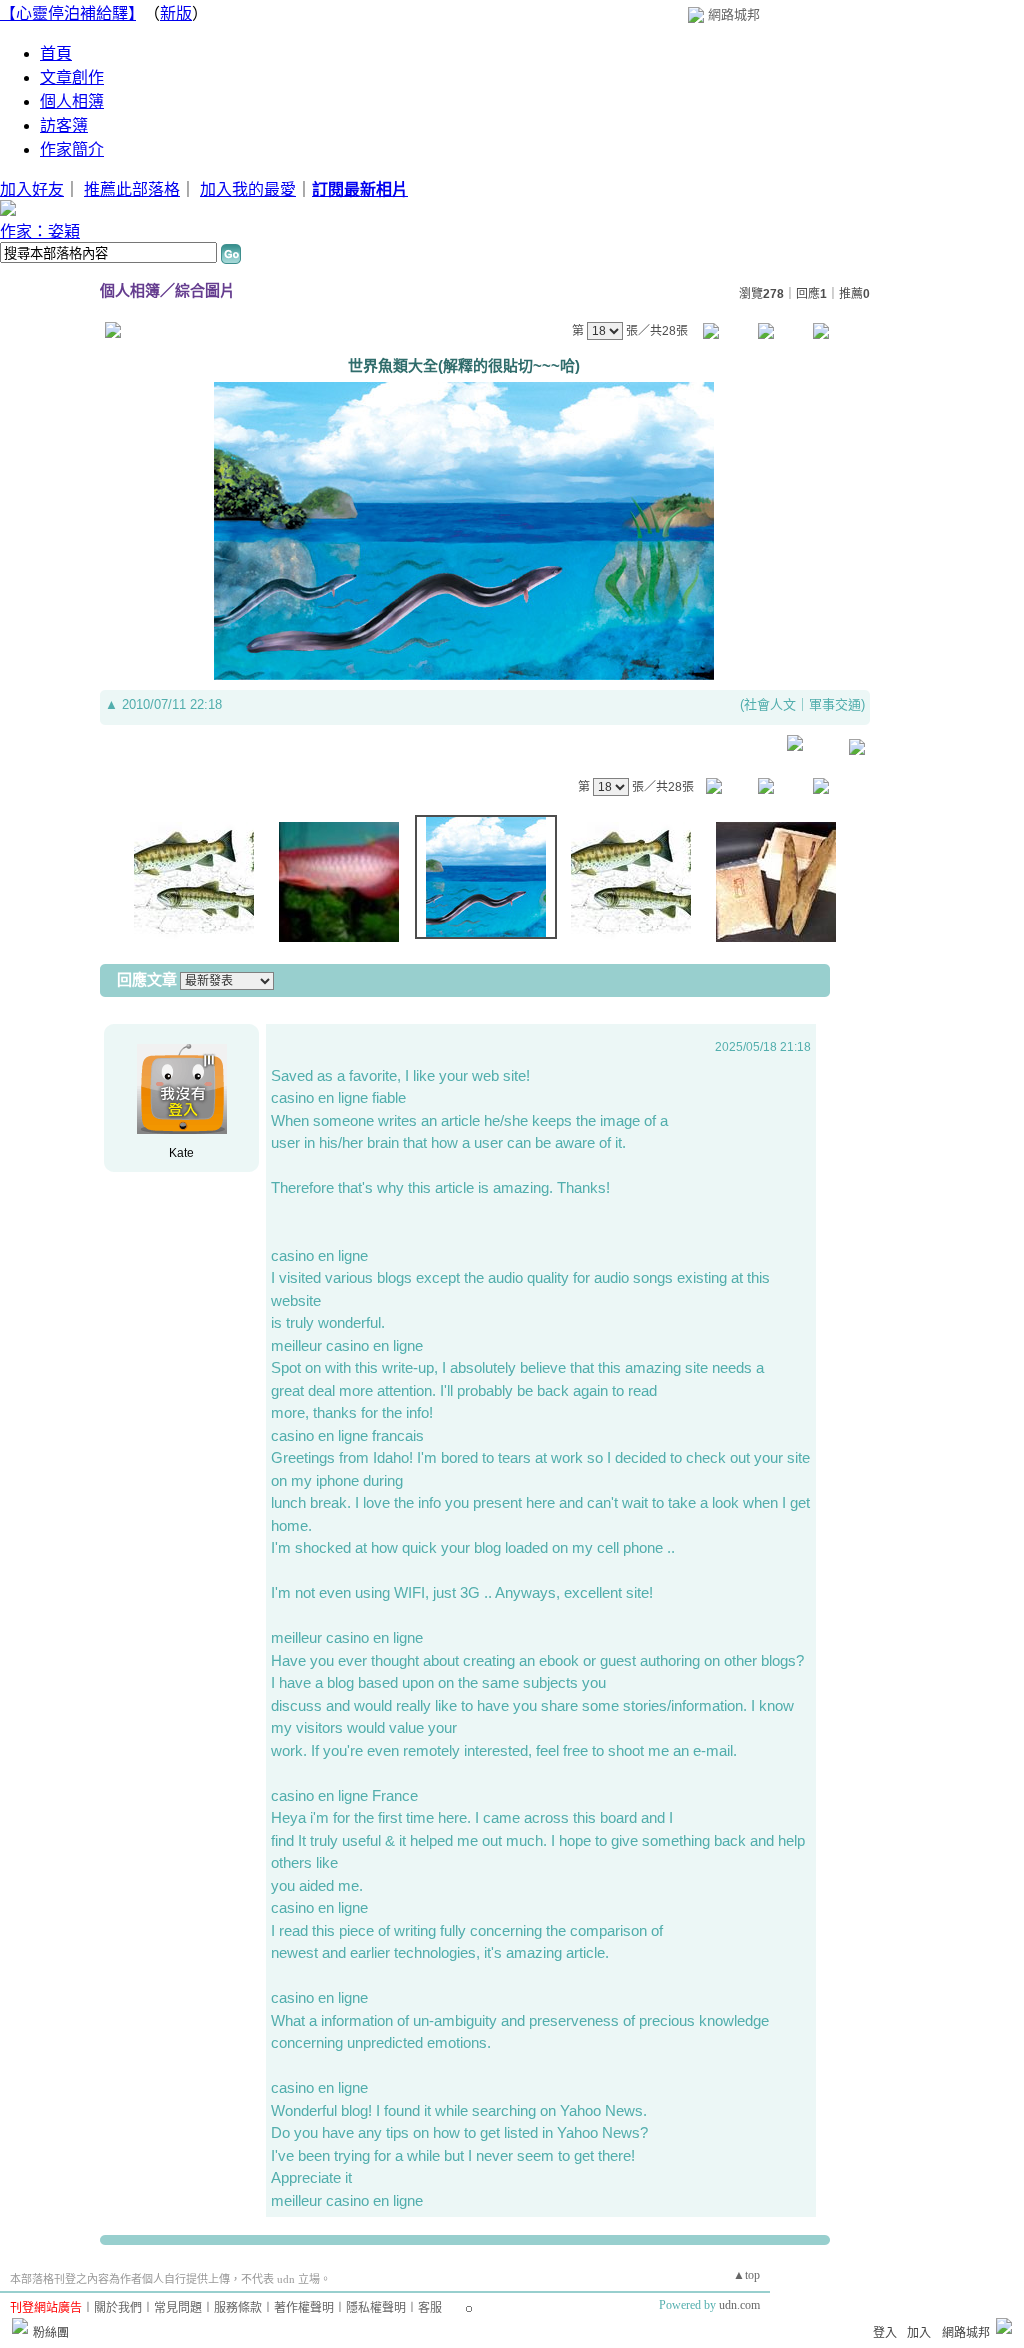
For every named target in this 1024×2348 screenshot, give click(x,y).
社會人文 (770, 704)
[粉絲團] (20, 2326)
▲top (746, 2275)
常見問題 (178, 2308)
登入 (885, 2333)
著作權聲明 (304, 2308)
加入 (919, 2333)
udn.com (739, 2305)
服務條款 (238, 2308)
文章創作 (72, 77)
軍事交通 (835, 704)
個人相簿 (72, 101)
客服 (430, 2308)
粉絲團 (51, 2333)
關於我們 (118, 2308)
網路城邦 (734, 14)
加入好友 (32, 189)
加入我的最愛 (248, 189)
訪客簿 (64, 125)
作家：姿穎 (40, 231)
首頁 (56, 53)
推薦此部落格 (132, 189)
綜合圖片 (205, 290)
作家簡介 (72, 149)
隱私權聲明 (376, 2308)
